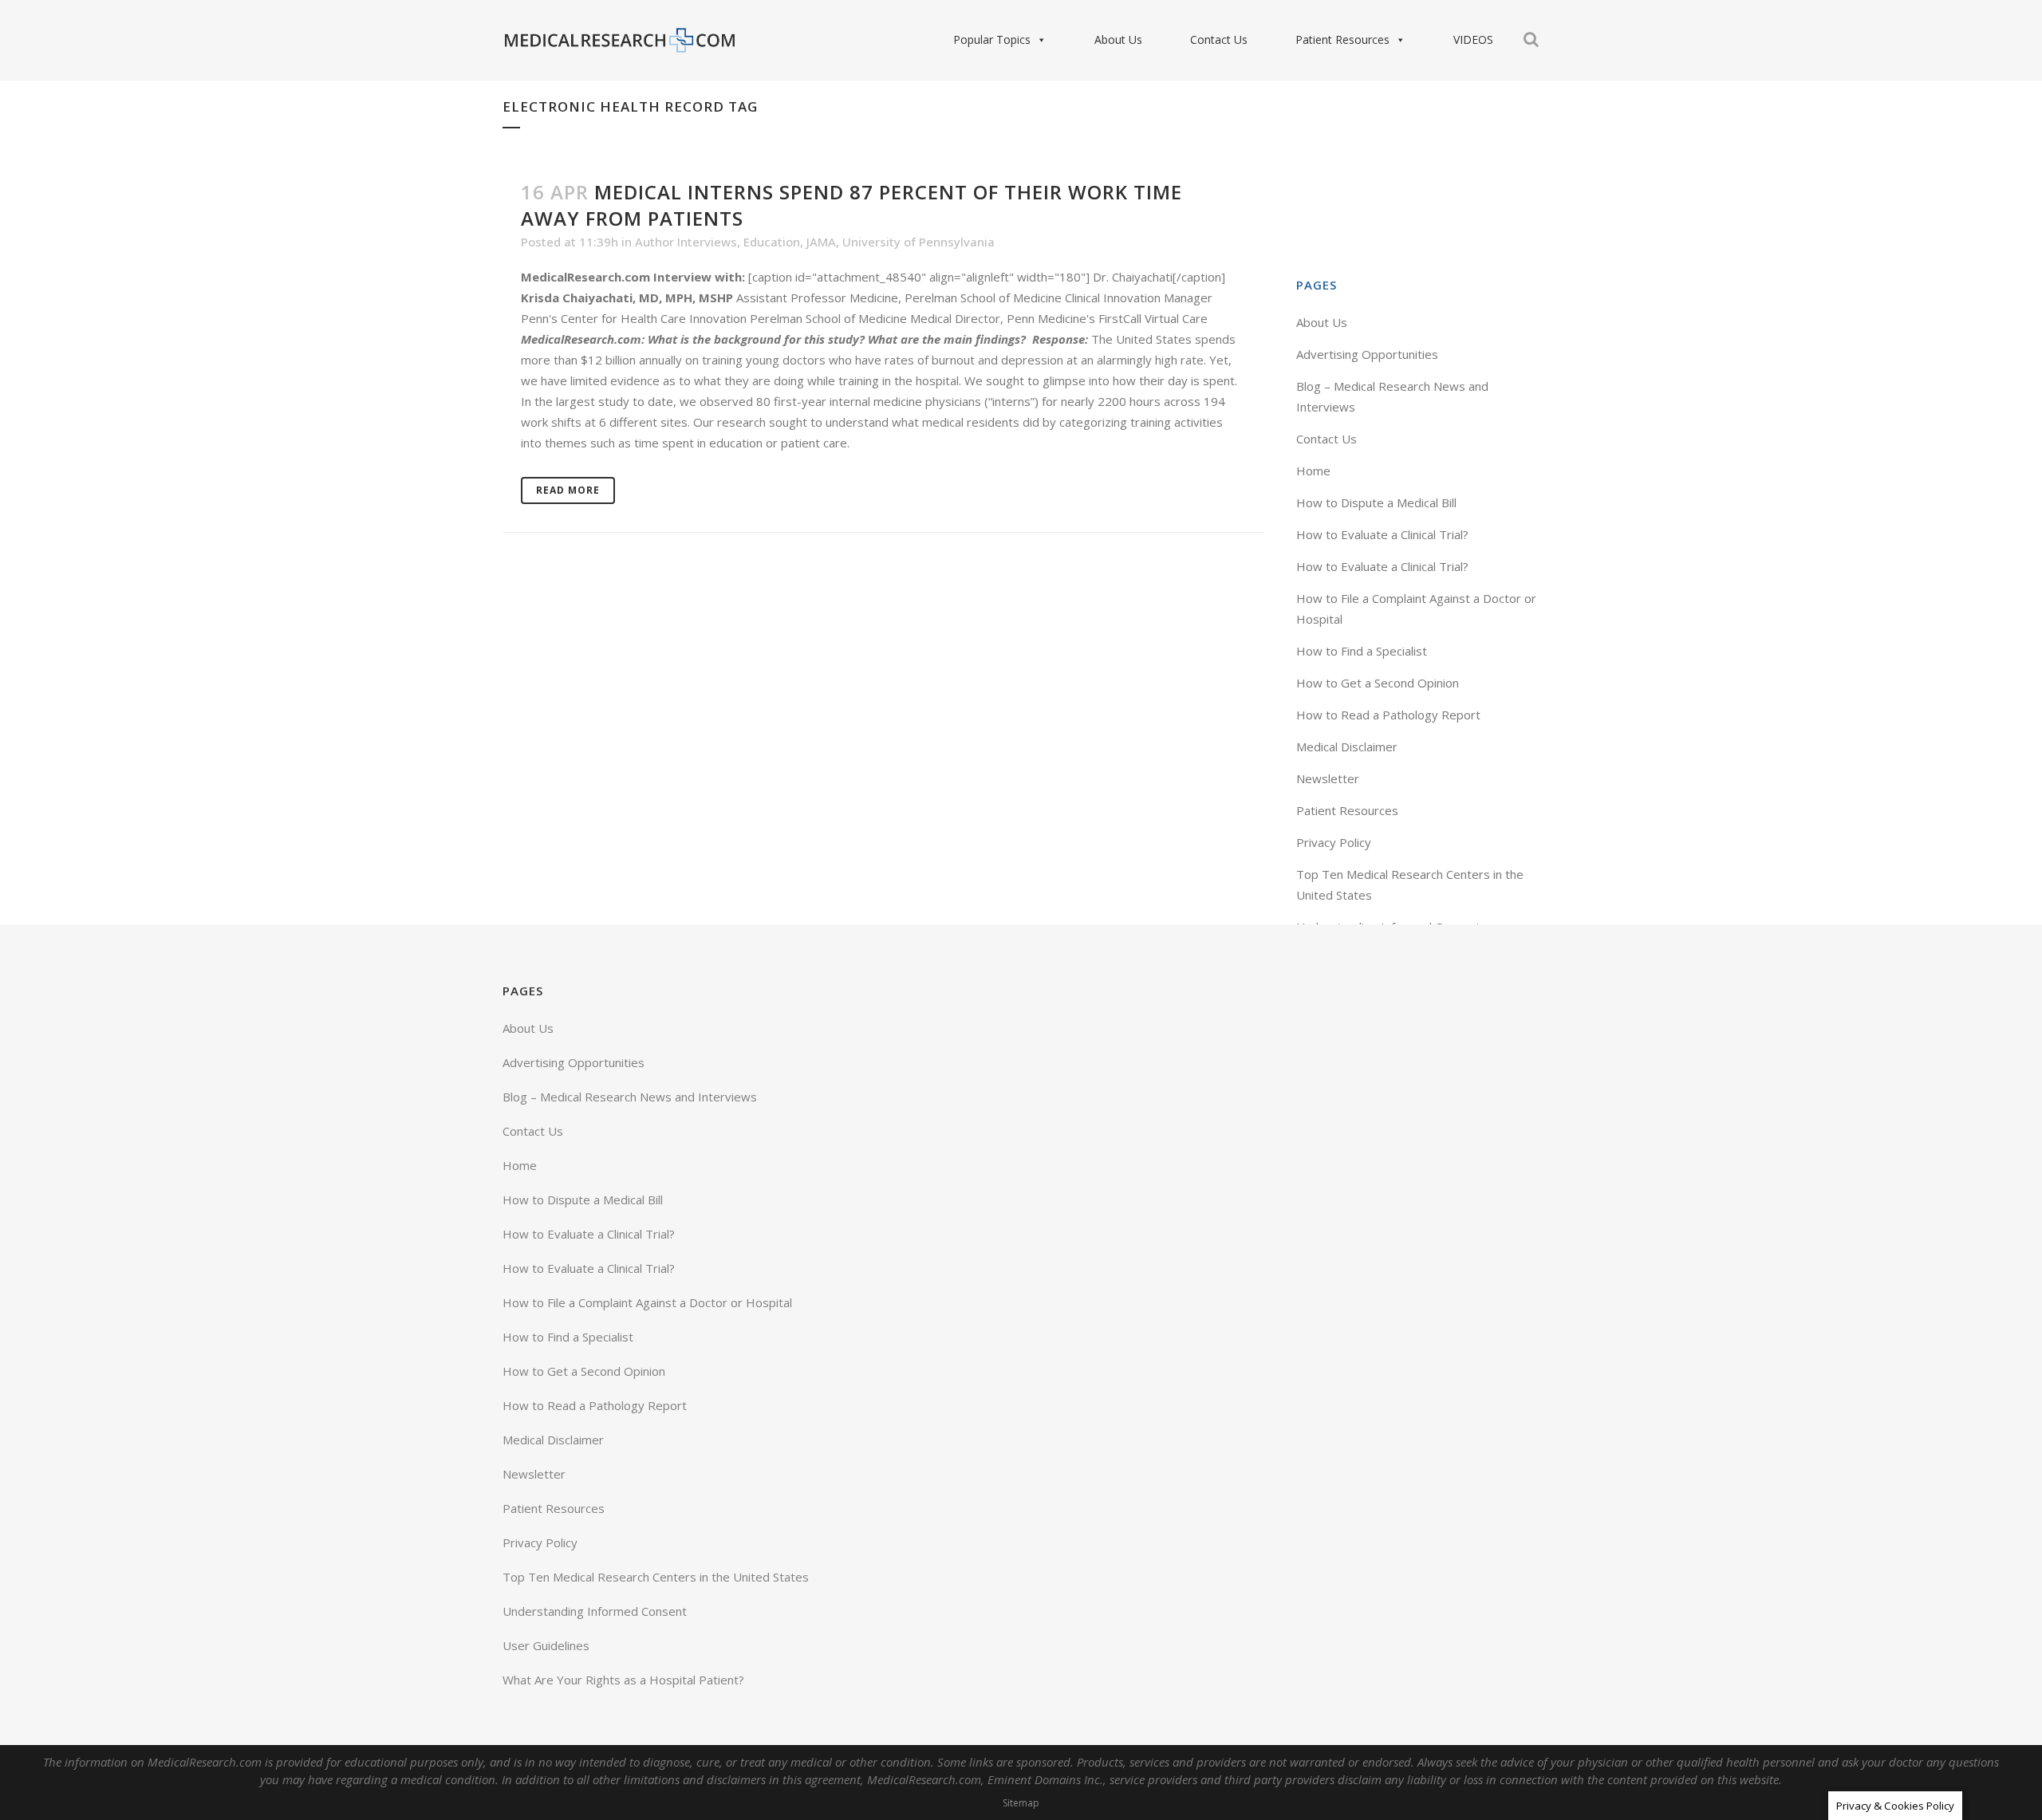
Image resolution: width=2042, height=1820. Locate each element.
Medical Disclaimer (1347, 747)
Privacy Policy (1334, 842)
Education (772, 242)
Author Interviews (686, 242)
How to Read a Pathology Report (1388, 715)
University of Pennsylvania (919, 242)
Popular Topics (992, 39)
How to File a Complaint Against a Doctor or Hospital (647, 1302)
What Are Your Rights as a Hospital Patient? (623, 1680)
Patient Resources (1342, 39)
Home (1313, 471)
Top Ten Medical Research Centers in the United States (656, 1577)
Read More (568, 490)
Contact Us (1219, 39)
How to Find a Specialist (1362, 651)
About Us (1118, 39)
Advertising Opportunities (1367, 354)
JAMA (821, 242)
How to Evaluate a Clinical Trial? (1382, 534)
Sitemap (1021, 1803)
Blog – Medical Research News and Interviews (630, 1097)
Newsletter (1328, 778)
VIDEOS (1473, 39)
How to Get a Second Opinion (1378, 683)
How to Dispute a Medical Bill (1376, 502)
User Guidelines (546, 1645)
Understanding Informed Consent (595, 1611)
